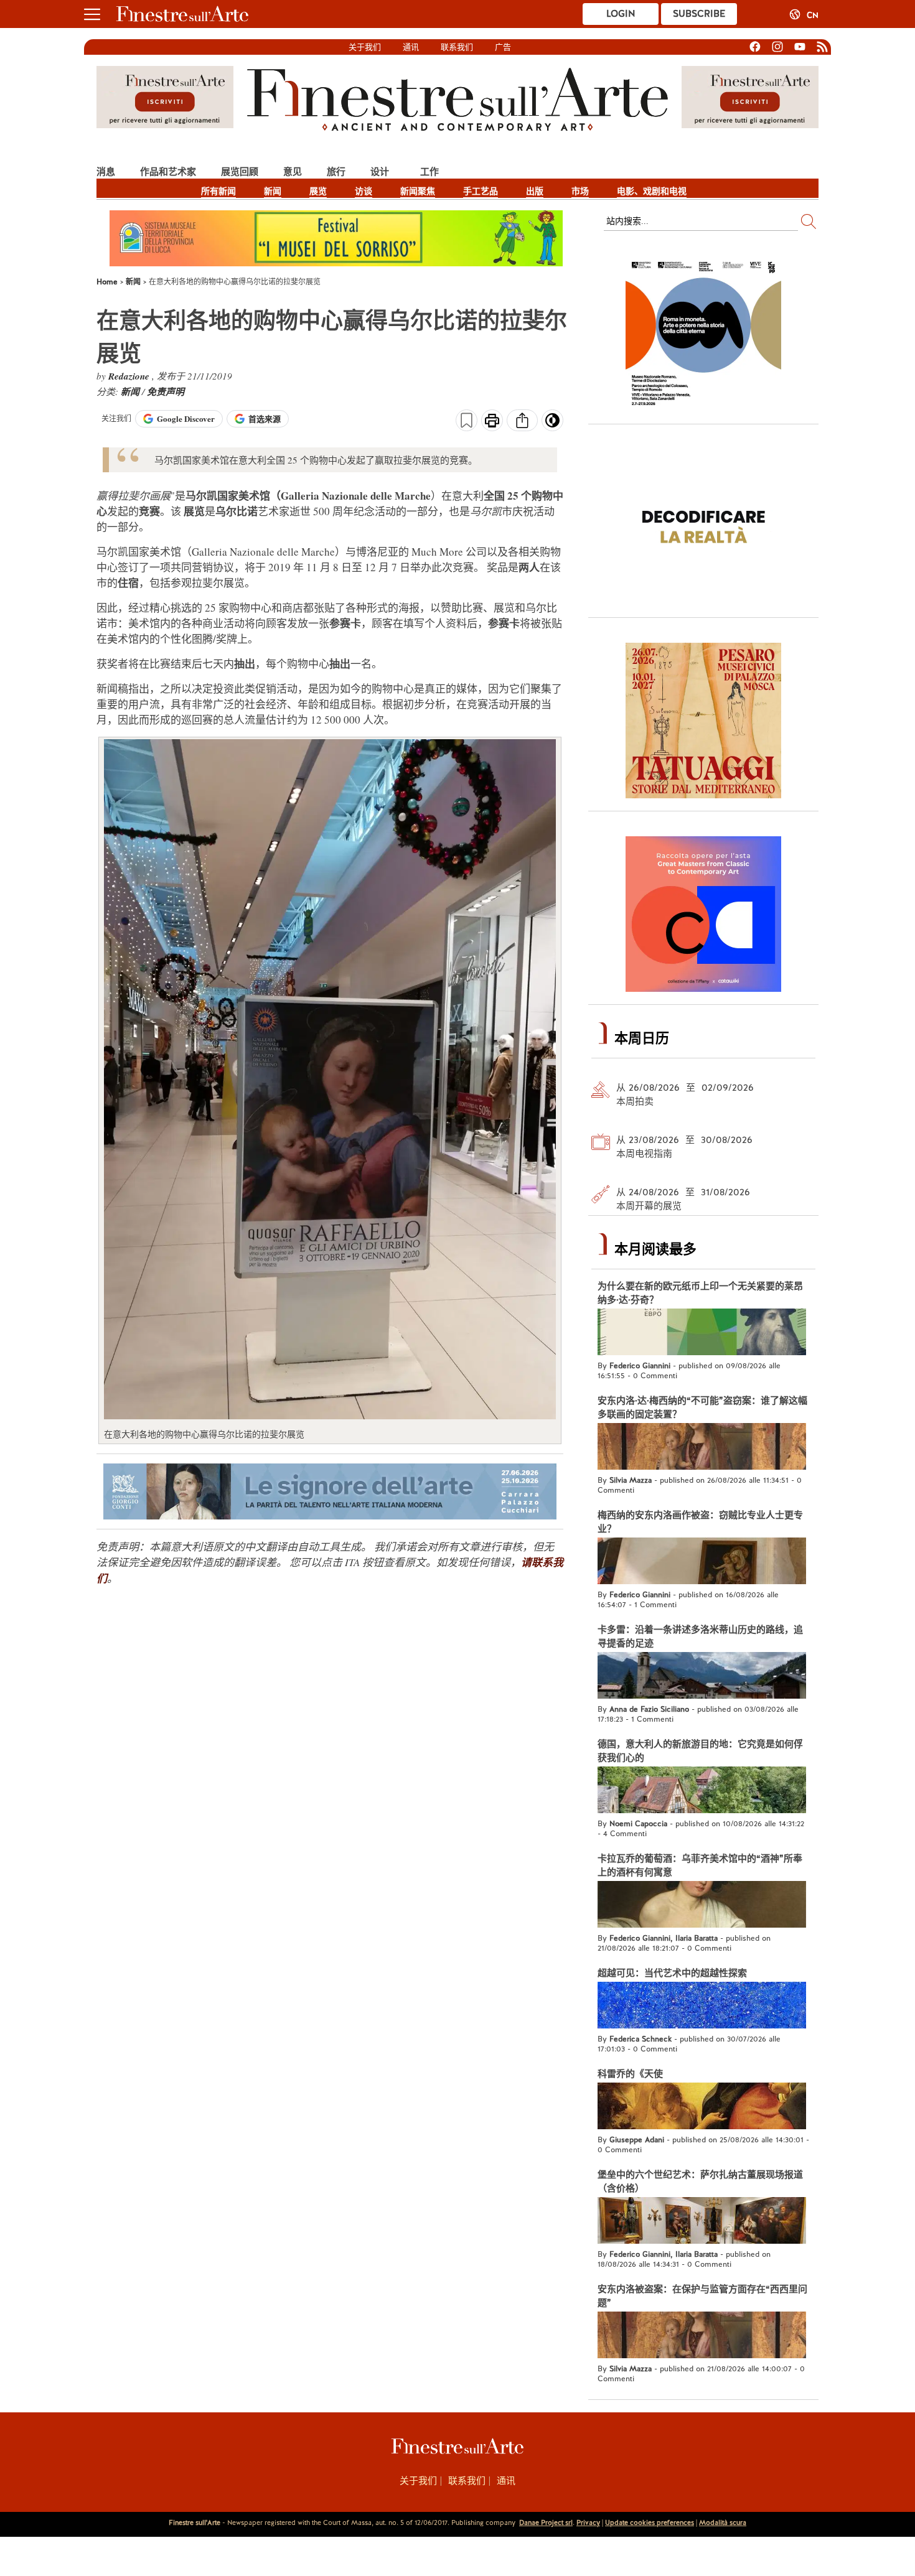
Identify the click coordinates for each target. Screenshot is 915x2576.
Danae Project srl (546, 2522)
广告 (503, 47)
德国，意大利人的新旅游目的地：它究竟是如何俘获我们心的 (700, 1751)
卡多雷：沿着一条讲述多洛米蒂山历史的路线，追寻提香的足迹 (700, 1636)
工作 (429, 171)
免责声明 (166, 392)
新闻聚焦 (418, 191)
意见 (293, 171)
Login (621, 14)
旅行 (336, 171)
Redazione (130, 376)
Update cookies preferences (650, 2522)
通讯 (411, 47)
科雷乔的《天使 (630, 2074)
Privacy (588, 2522)
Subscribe (699, 14)
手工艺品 (481, 191)
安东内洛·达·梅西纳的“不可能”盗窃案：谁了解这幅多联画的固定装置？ (702, 1407)
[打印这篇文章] (492, 422)
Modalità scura (723, 2522)
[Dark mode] (552, 424)
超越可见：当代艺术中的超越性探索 (672, 1973)
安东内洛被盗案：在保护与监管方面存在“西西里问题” (702, 2296)
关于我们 (365, 47)
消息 (106, 171)
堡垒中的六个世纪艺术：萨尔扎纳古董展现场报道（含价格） (700, 2182)
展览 (318, 191)
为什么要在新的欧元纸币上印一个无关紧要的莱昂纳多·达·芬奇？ (700, 1293)
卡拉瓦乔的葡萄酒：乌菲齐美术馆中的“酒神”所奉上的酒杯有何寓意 (700, 1865)
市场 (580, 191)
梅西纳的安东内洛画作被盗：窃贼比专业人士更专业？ (700, 1522)
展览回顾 (240, 171)
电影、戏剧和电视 (652, 191)
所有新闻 (218, 191)
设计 (380, 171)
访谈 (364, 191)
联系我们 (457, 47)
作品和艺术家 (168, 171)
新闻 (273, 191)
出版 (535, 191)
